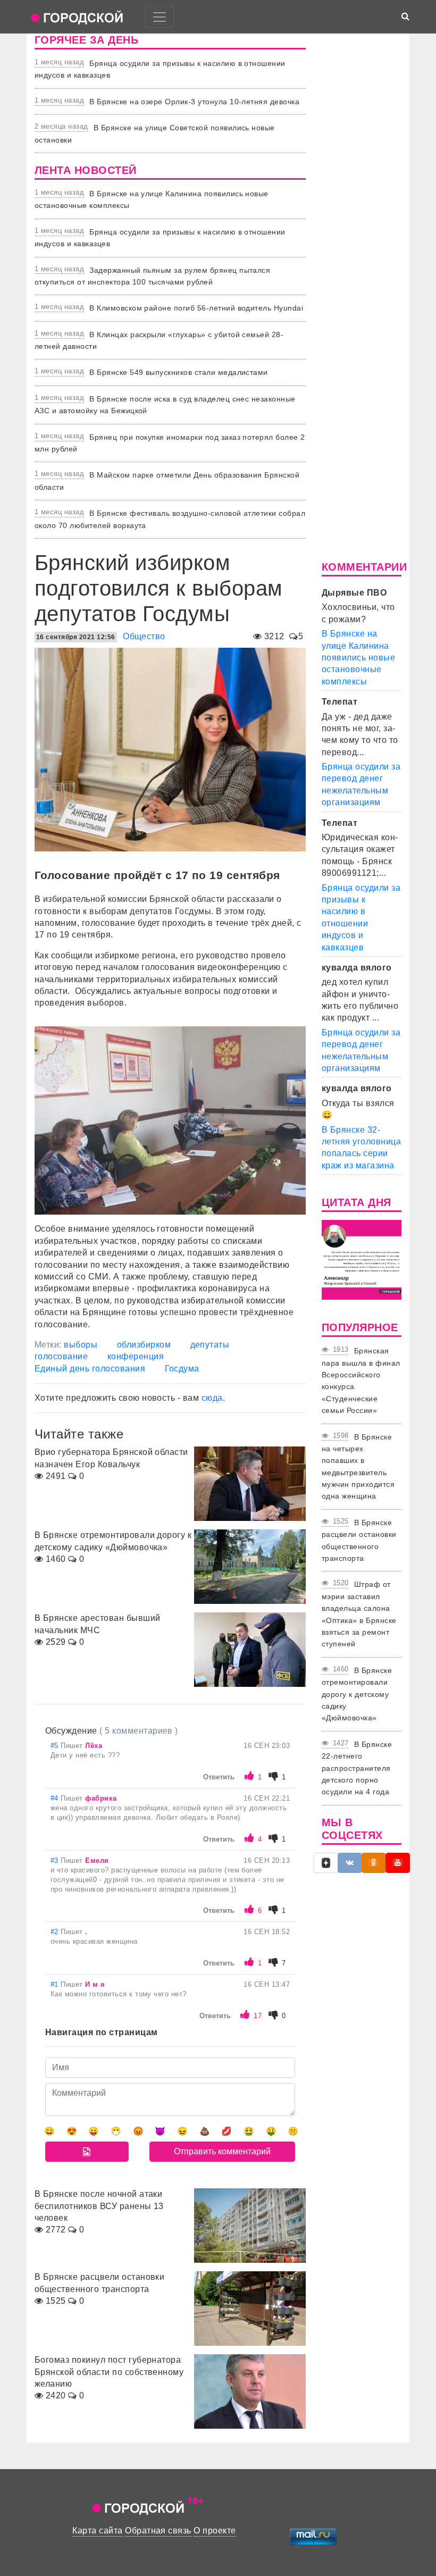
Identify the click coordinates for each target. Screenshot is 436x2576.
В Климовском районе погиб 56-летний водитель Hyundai (196, 308)
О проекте (215, 2531)
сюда (212, 1398)
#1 (56, 1984)
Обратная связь (158, 2531)
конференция (136, 1356)
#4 (56, 1798)
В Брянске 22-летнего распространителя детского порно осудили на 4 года (357, 1768)
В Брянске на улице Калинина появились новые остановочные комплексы (358, 658)
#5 (56, 1746)
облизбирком (144, 1345)
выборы (81, 1345)
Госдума (182, 1369)
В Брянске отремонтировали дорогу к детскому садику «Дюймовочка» (357, 1694)
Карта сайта (97, 2531)
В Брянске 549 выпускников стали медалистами (179, 372)
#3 (56, 1860)
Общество (144, 636)
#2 (56, 1932)
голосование (61, 1356)
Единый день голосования (90, 1369)
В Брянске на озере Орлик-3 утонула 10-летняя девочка (194, 102)
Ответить (219, 1777)
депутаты (210, 1345)
